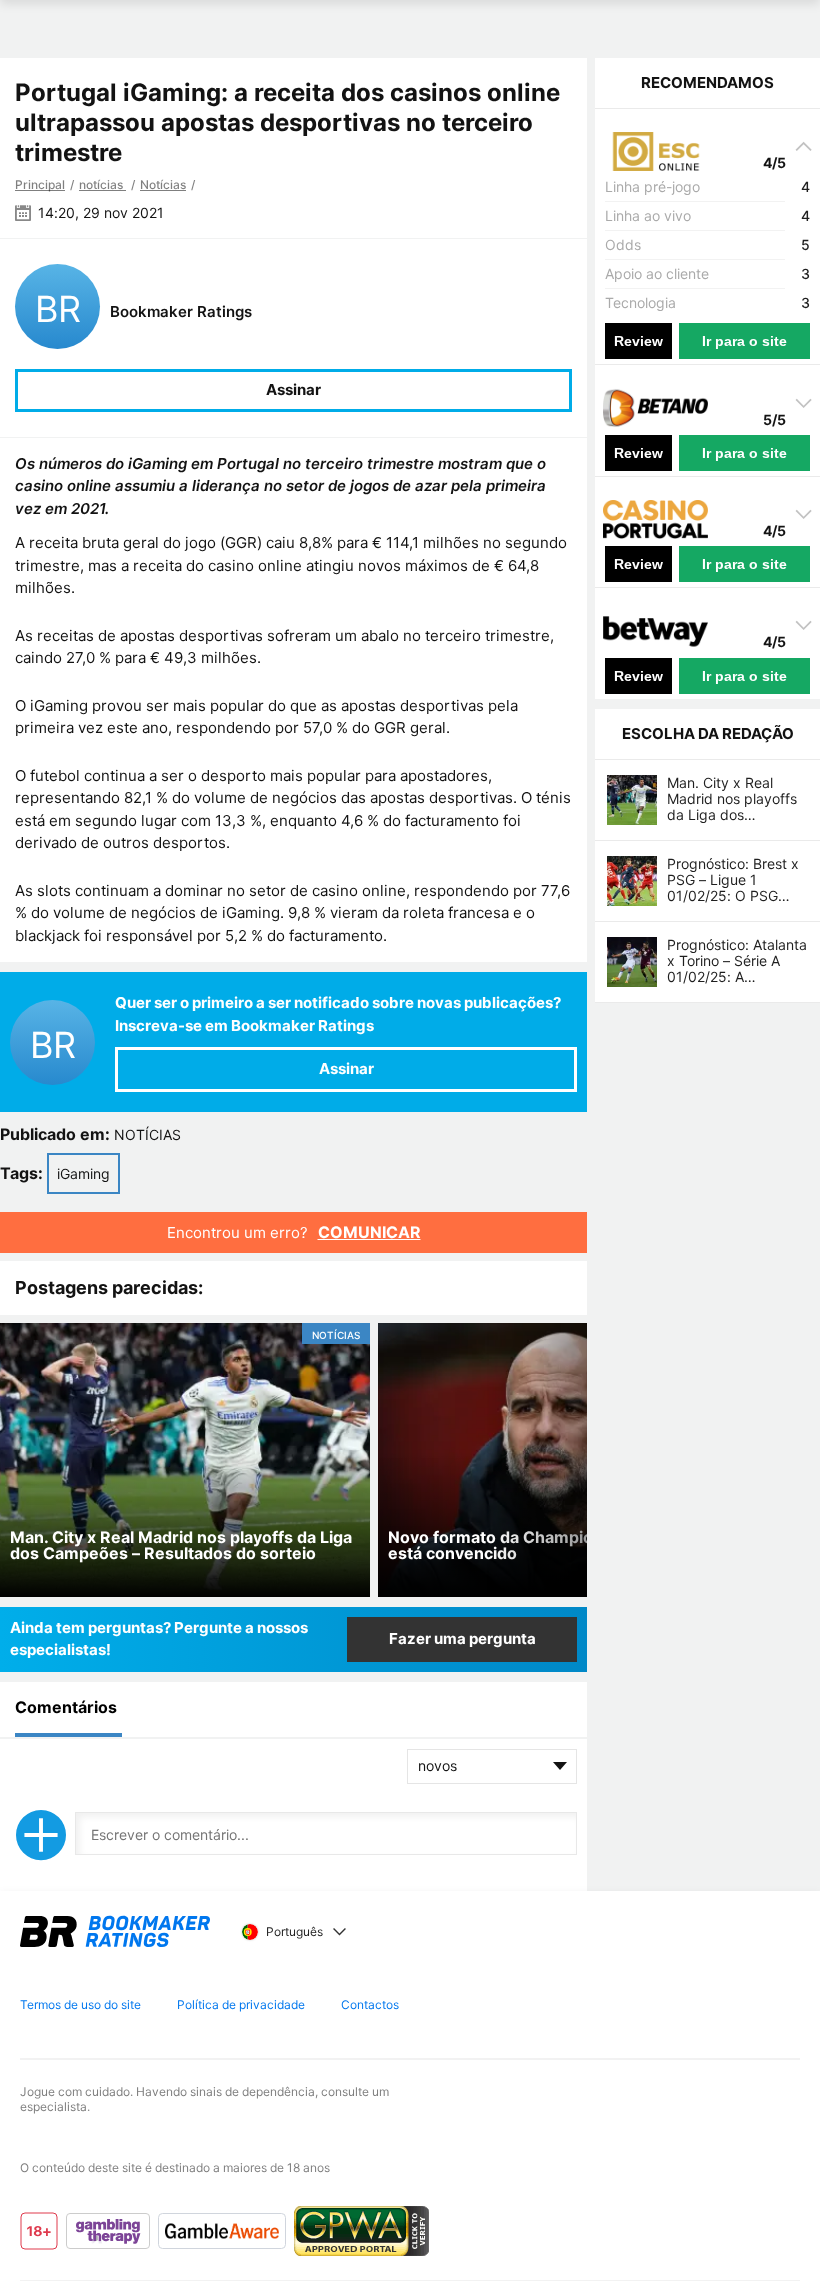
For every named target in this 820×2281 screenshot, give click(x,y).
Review (638, 341)
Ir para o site (744, 341)
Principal (40, 184)
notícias (102, 184)
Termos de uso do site (80, 2004)
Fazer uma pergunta (462, 1638)
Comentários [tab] (66, 1707)
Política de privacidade (241, 2004)
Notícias (163, 184)
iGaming (83, 1173)
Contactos (370, 2004)
